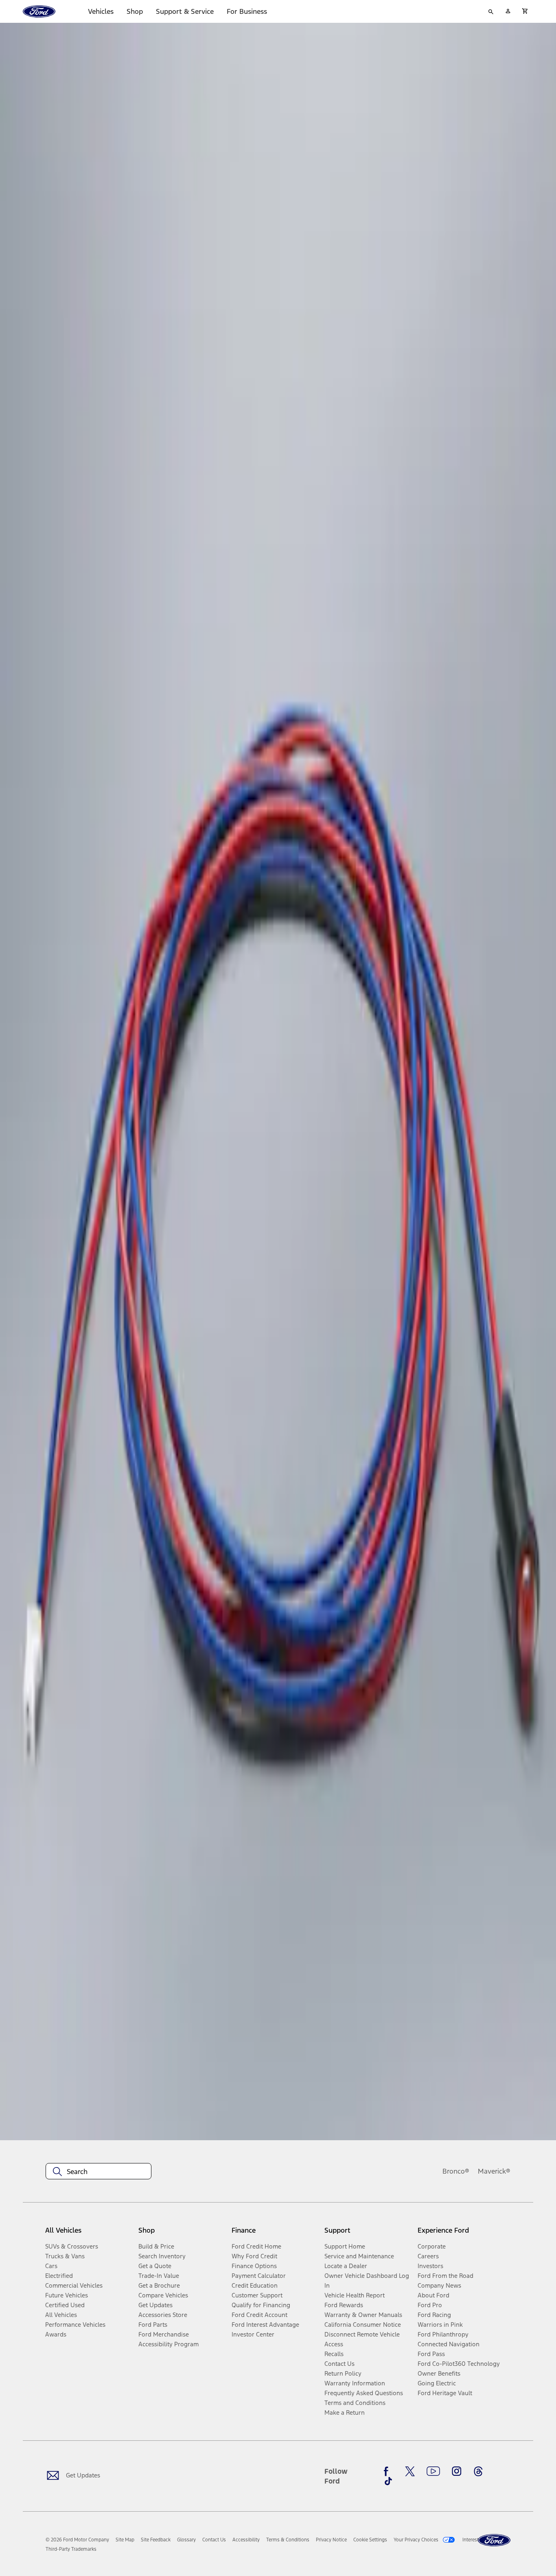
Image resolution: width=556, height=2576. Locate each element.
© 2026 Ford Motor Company (77, 2540)
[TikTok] (388, 2481)
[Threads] (478, 2471)
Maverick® (494, 2171)
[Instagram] (457, 2471)
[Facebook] (388, 2471)
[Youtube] (433, 2471)
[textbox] (99, 2172)
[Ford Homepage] (494, 2540)
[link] (125, 2540)
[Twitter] (410, 2471)
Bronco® (456, 2171)
